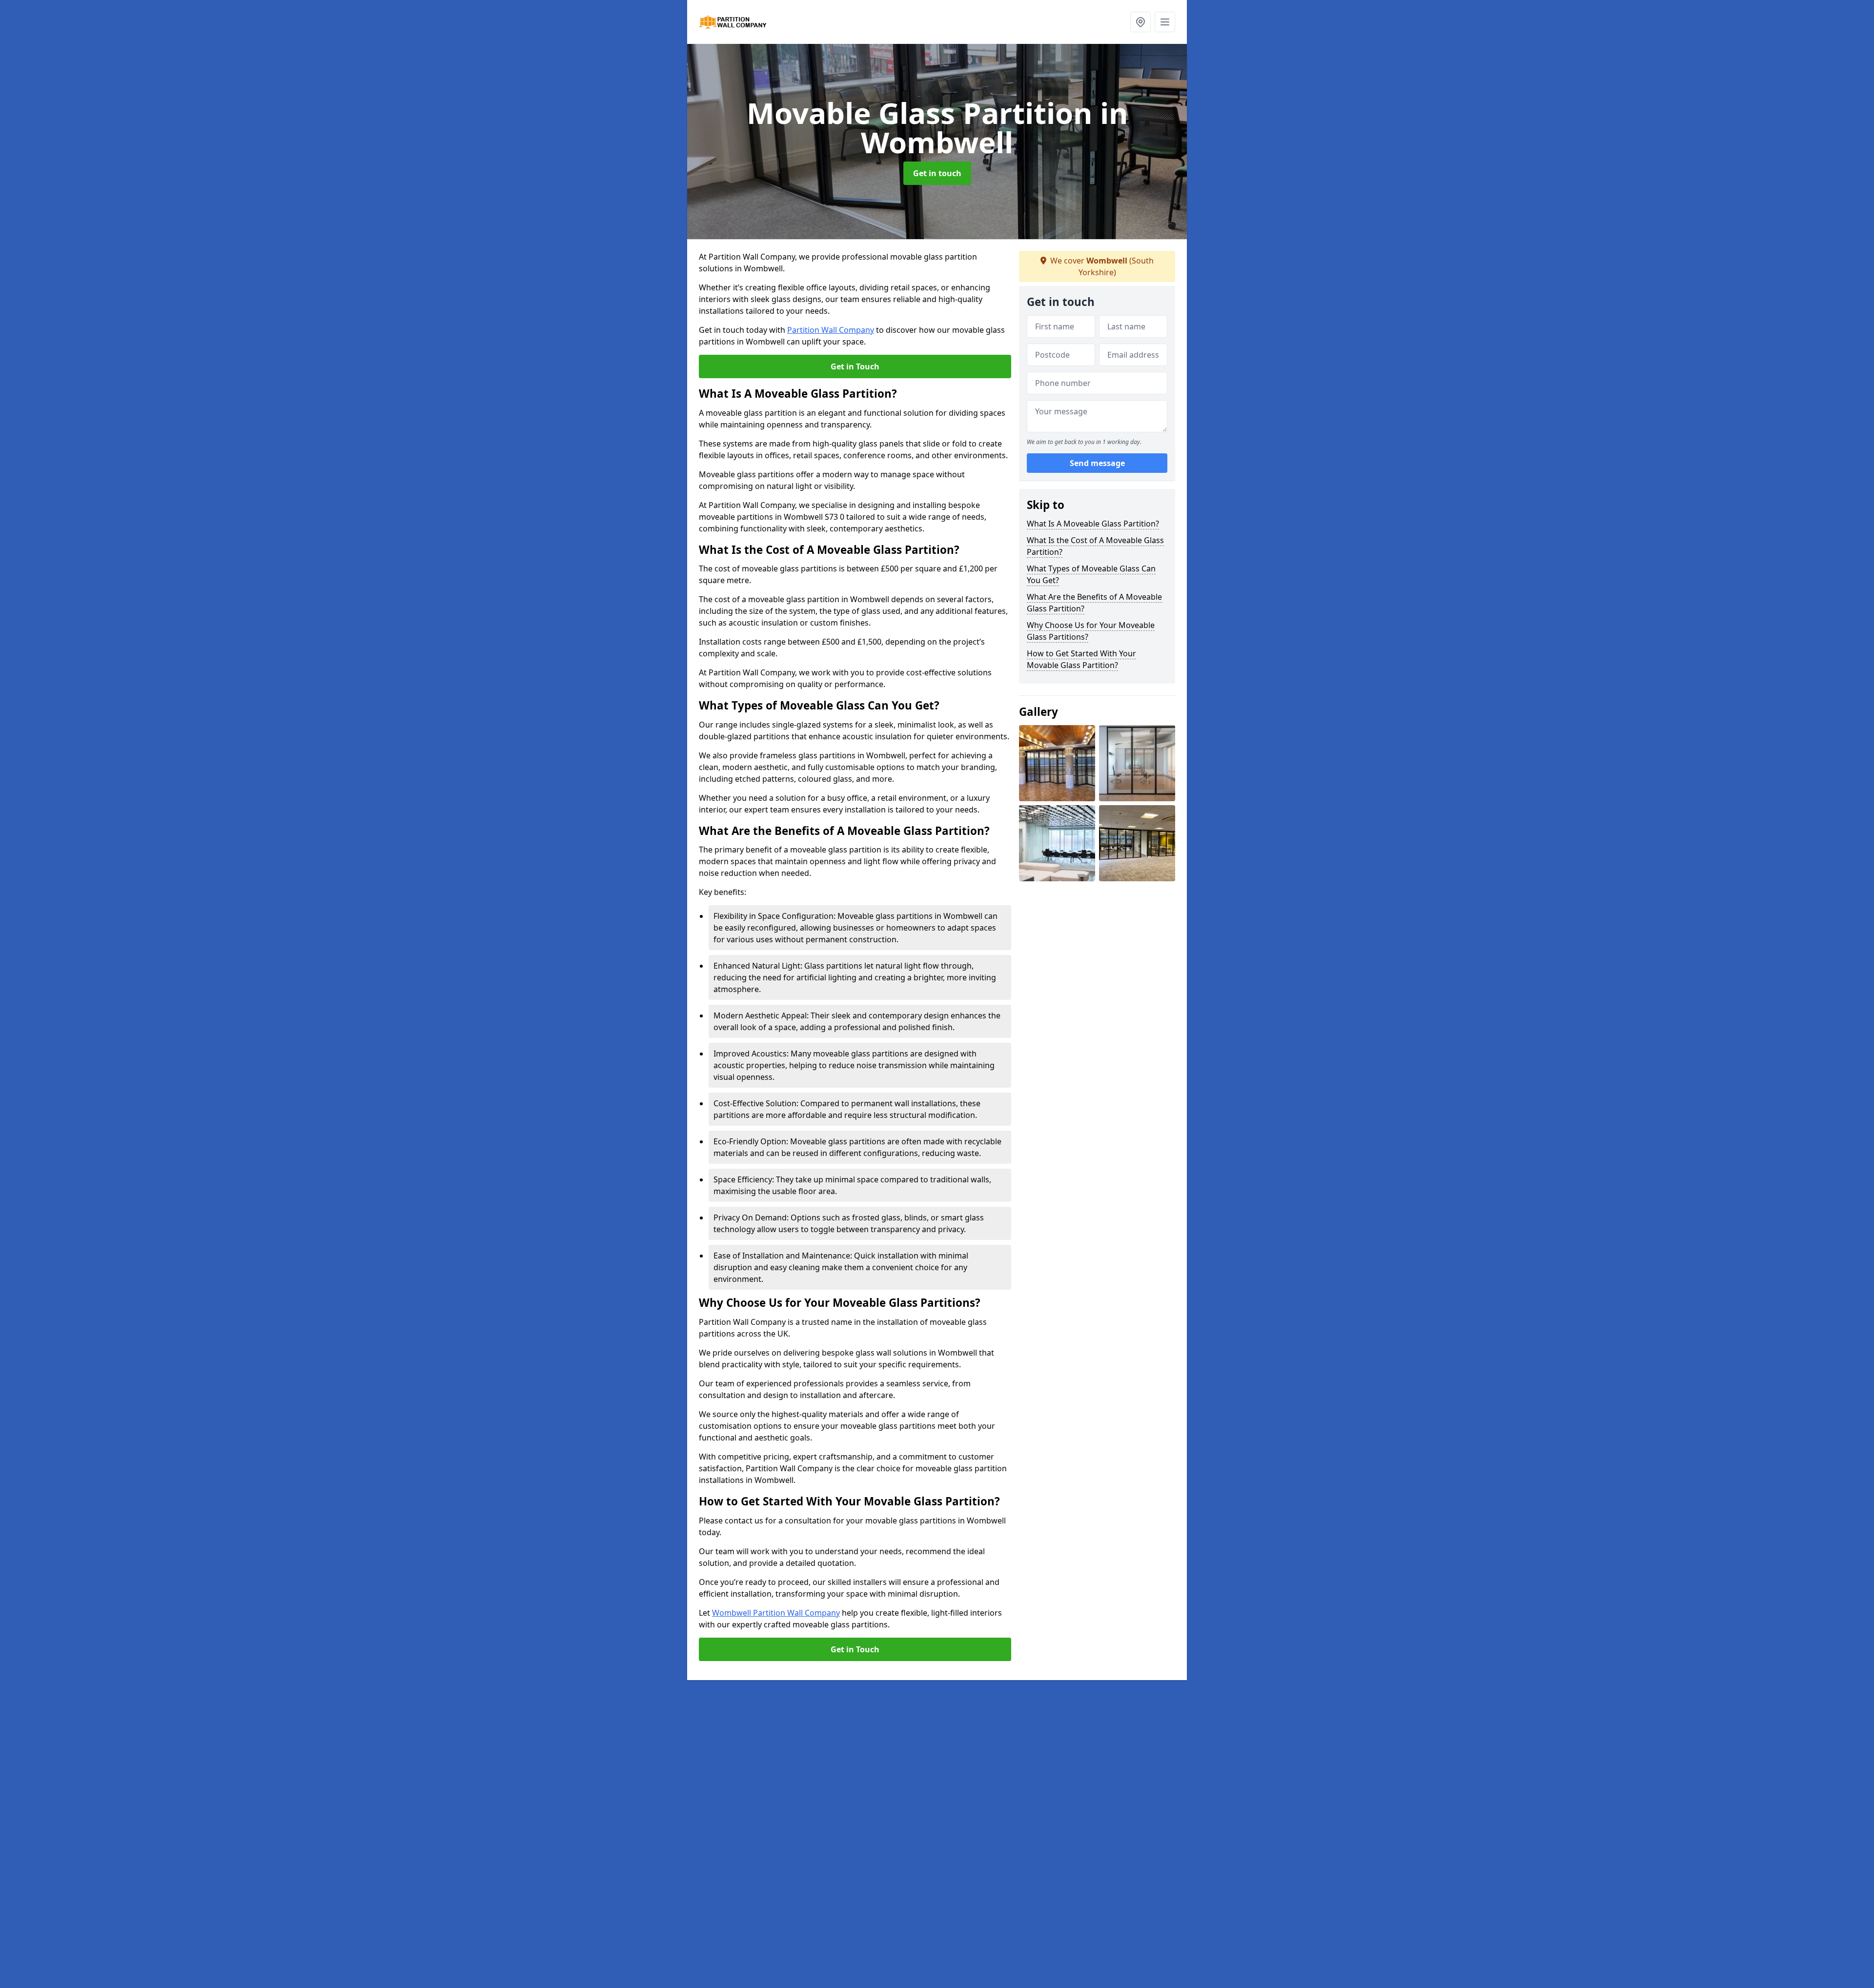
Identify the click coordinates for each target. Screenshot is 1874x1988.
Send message (1097, 463)
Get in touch (937, 173)
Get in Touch (855, 366)
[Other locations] (1141, 22)
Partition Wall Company (831, 330)
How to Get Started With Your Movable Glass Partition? (1081, 659)
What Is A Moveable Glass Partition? (1093, 524)
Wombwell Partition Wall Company (776, 1613)
